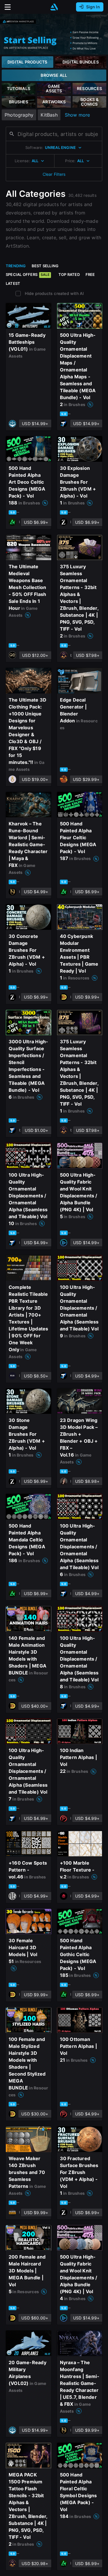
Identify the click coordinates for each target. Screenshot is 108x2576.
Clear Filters (54, 174)
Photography (19, 115)
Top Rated (69, 274)
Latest (13, 283)
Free (90, 274)
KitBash (49, 115)
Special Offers (28, 274)
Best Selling (45, 266)
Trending (16, 266)
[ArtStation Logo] (54, 7)
